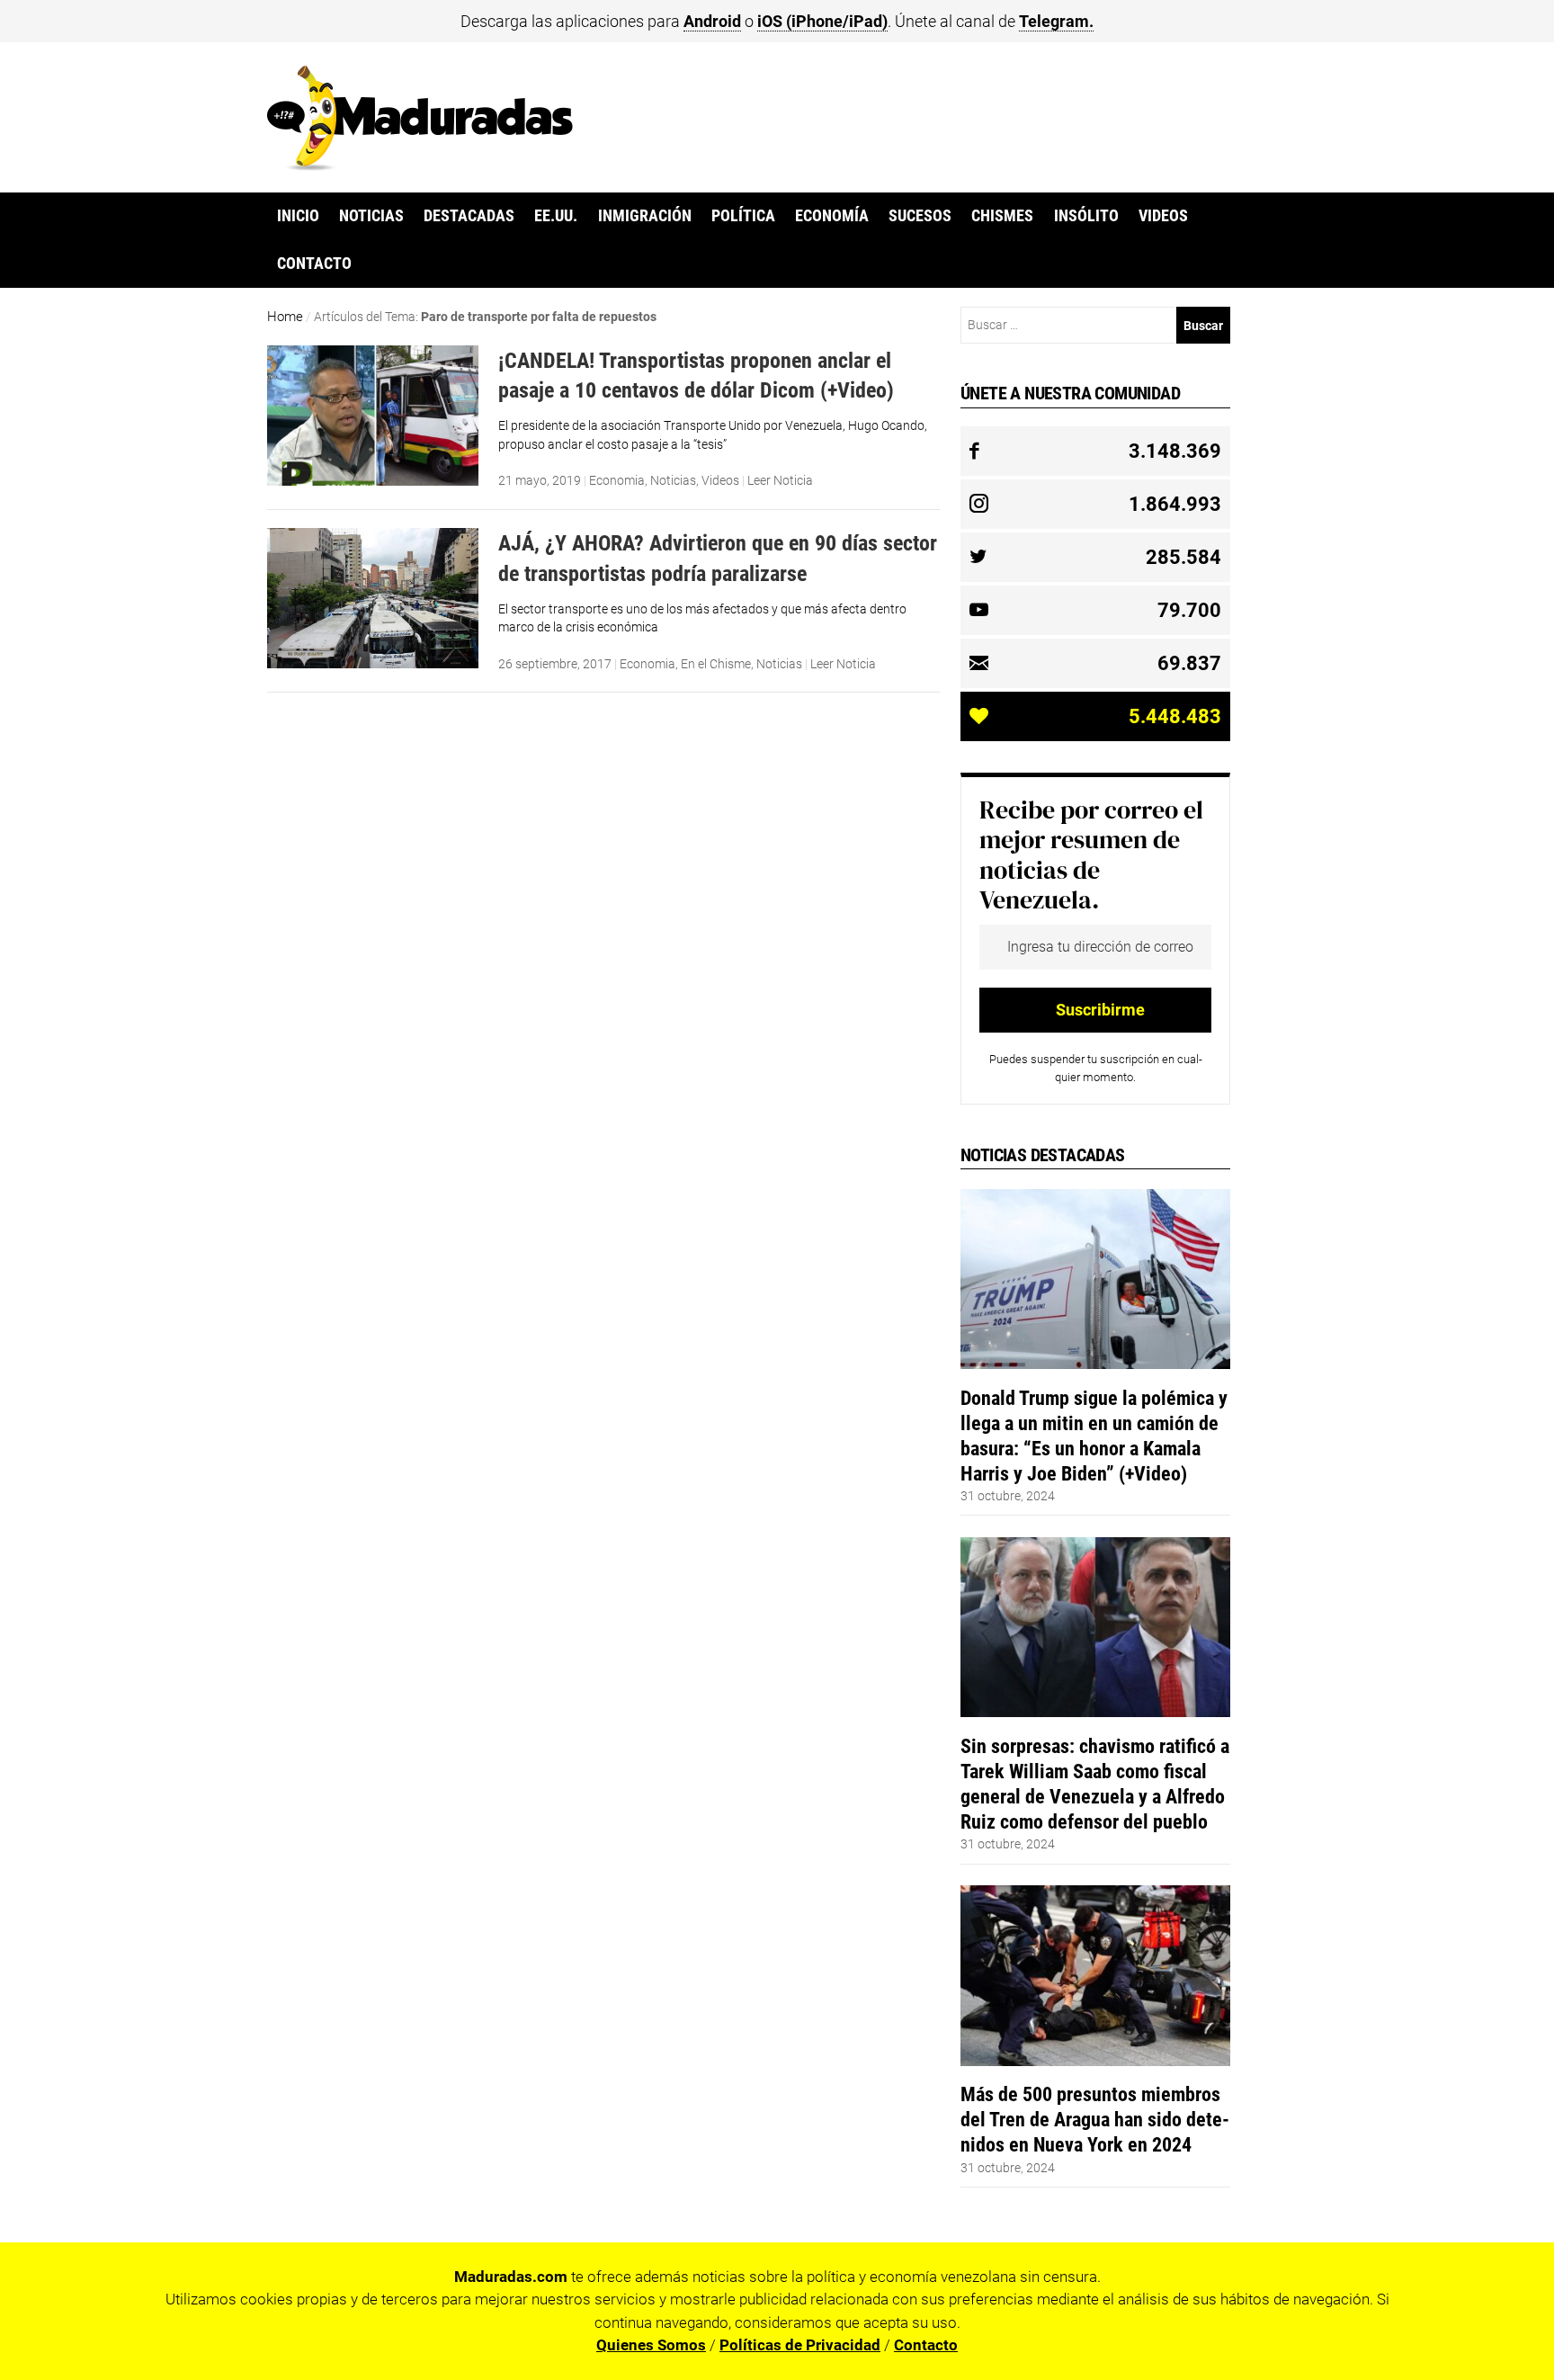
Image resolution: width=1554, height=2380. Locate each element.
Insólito (1086, 216)
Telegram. (1056, 21)
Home (285, 317)
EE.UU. (556, 216)
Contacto (314, 264)
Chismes (1002, 216)
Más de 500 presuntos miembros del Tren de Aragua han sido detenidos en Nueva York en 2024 (1095, 2119)
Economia (617, 480)
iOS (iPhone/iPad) (822, 21)
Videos (1163, 216)
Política (743, 216)
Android (712, 21)
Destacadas (469, 216)
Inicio (298, 216)
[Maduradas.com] (420, 165)
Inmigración (645, 216)
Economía (832, 216)
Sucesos (920, 216)
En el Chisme (716, 664)
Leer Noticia (780, 480)
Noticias (371, 216)
